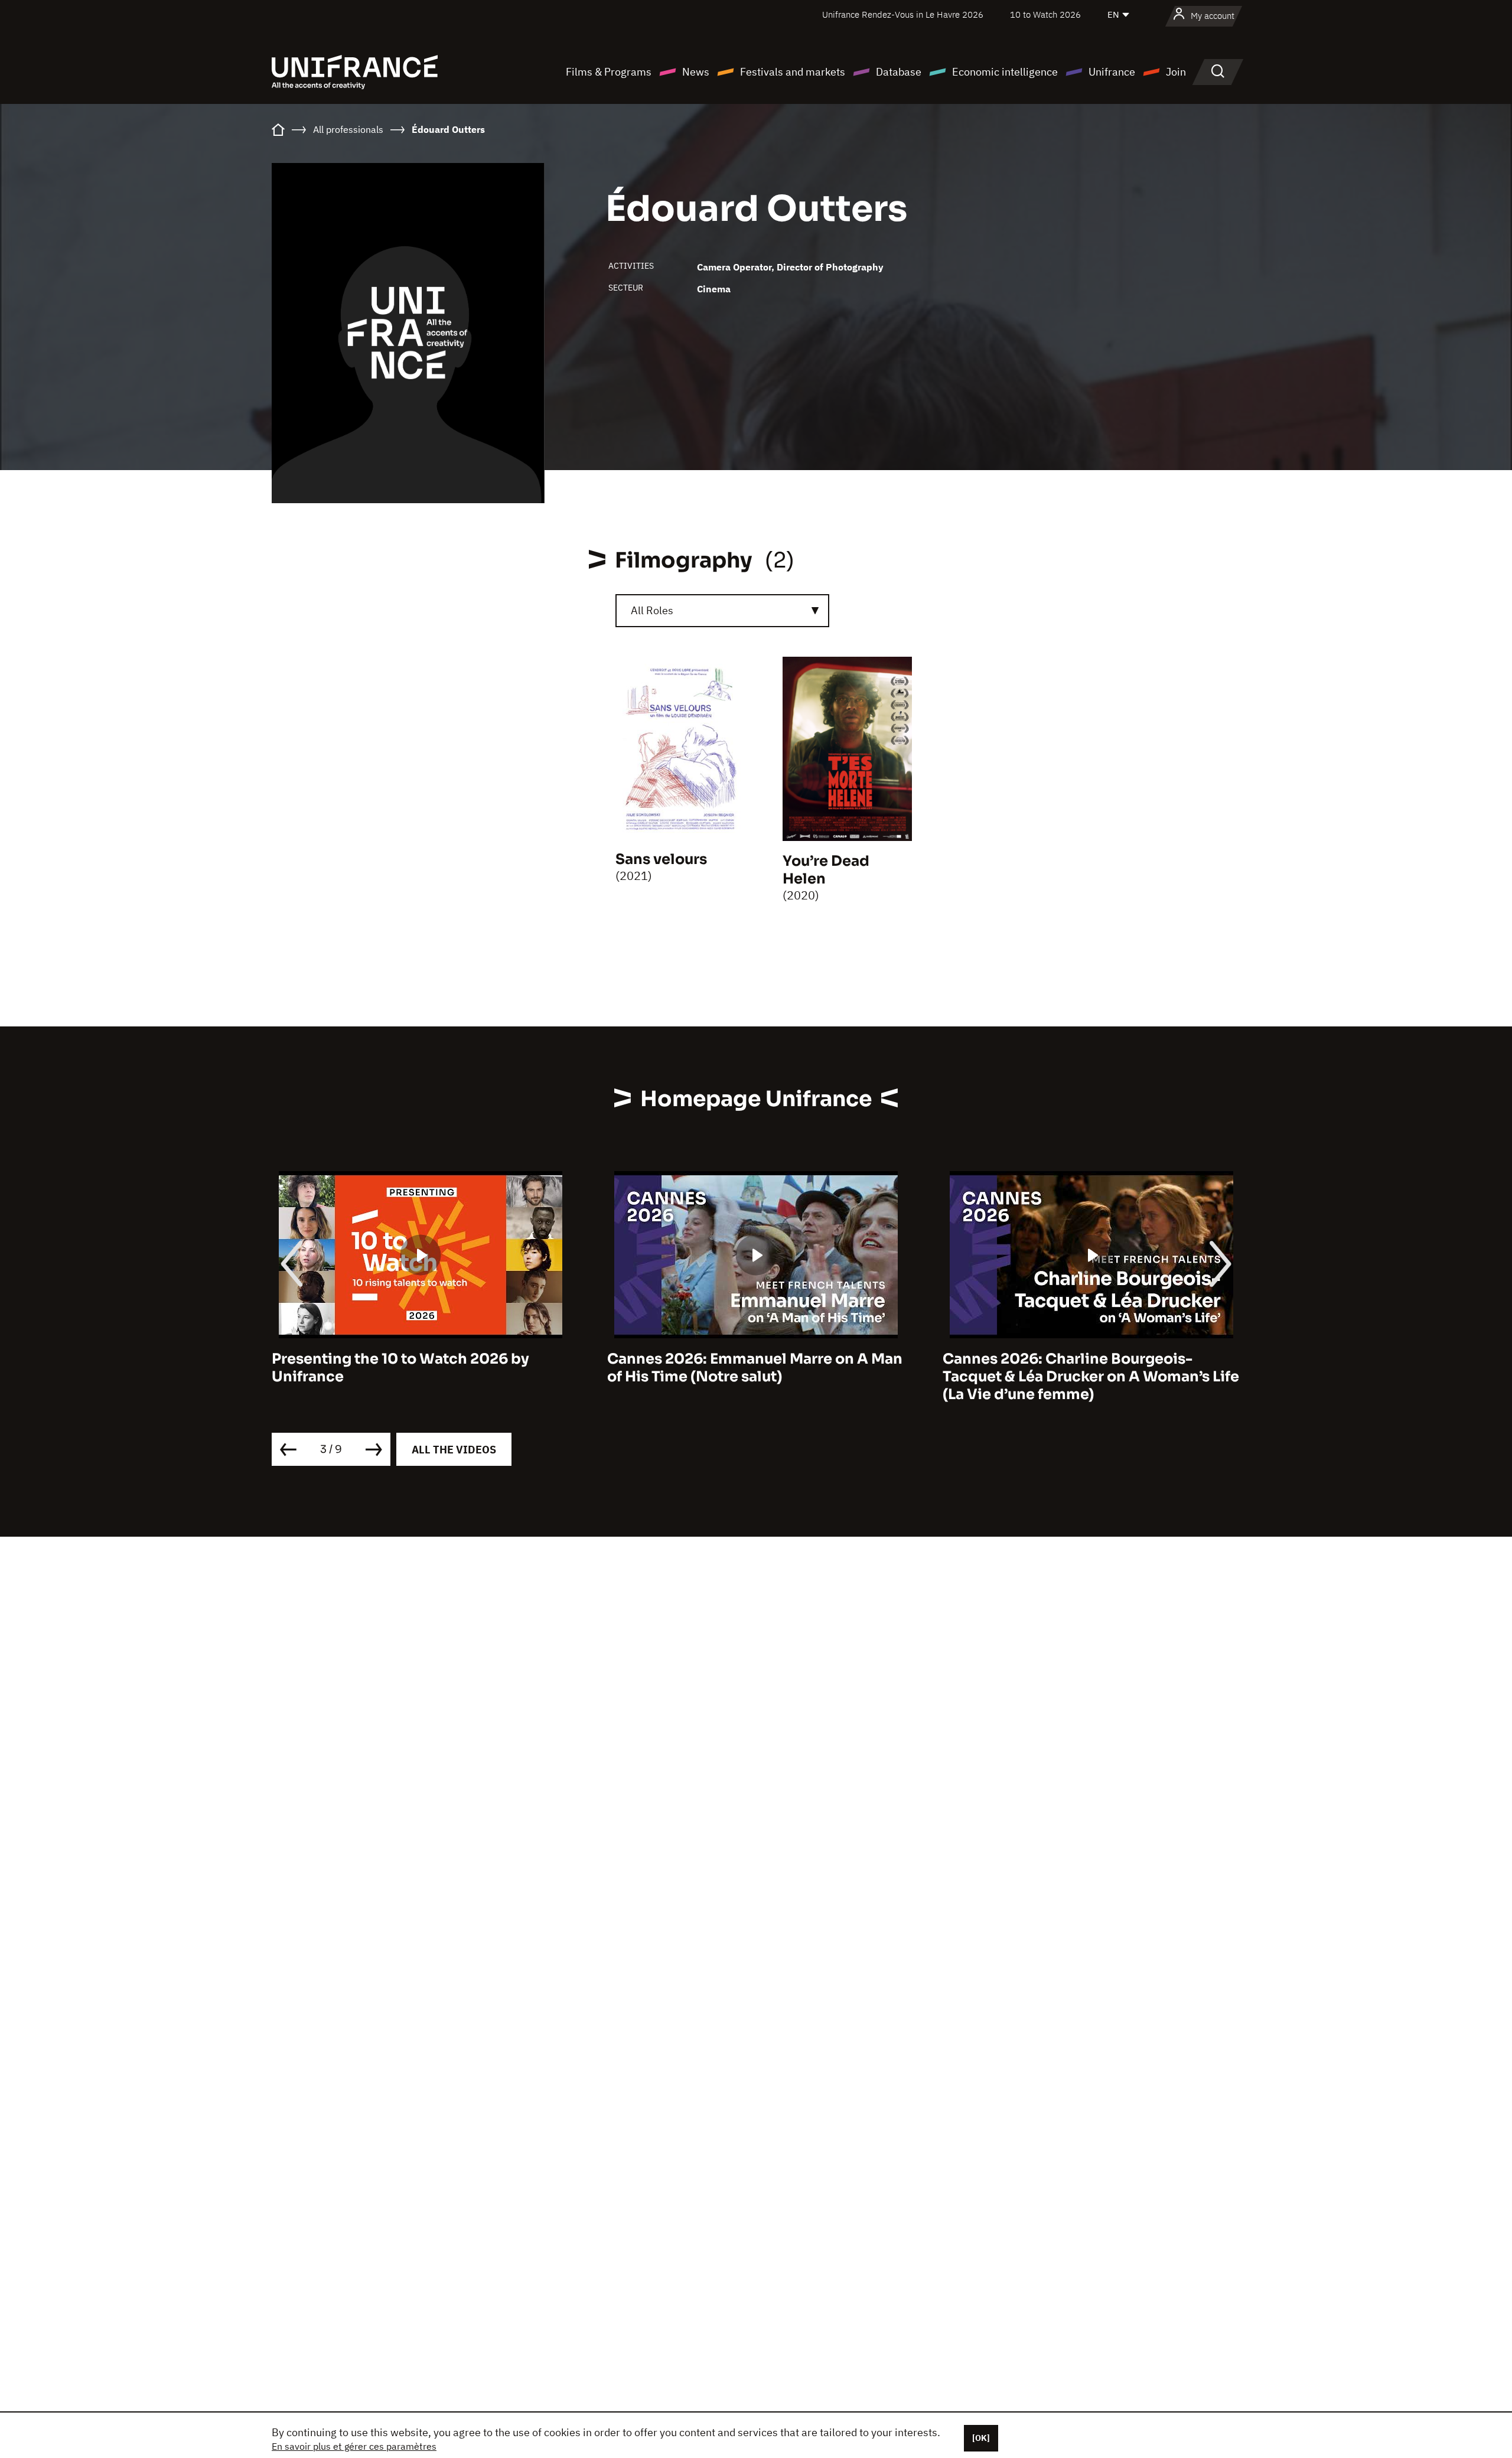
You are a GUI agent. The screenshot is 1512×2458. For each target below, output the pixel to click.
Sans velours (661, 859)
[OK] (981, 2438)
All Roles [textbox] (652, 610)
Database (899, 72)
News (696, 72)
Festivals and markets (793, 72)
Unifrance (1112, 72)
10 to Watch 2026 (1045, 14)
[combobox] (722, 611)
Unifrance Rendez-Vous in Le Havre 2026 (903, 14)
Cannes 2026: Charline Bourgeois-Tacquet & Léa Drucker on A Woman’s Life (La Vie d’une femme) (918, 1377)
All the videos (454, 1450)
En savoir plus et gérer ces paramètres (354, 2446)
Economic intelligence (1005, 72)
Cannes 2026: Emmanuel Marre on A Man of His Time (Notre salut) (582, 1368)
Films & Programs (609, 72)
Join (1176, 72)
